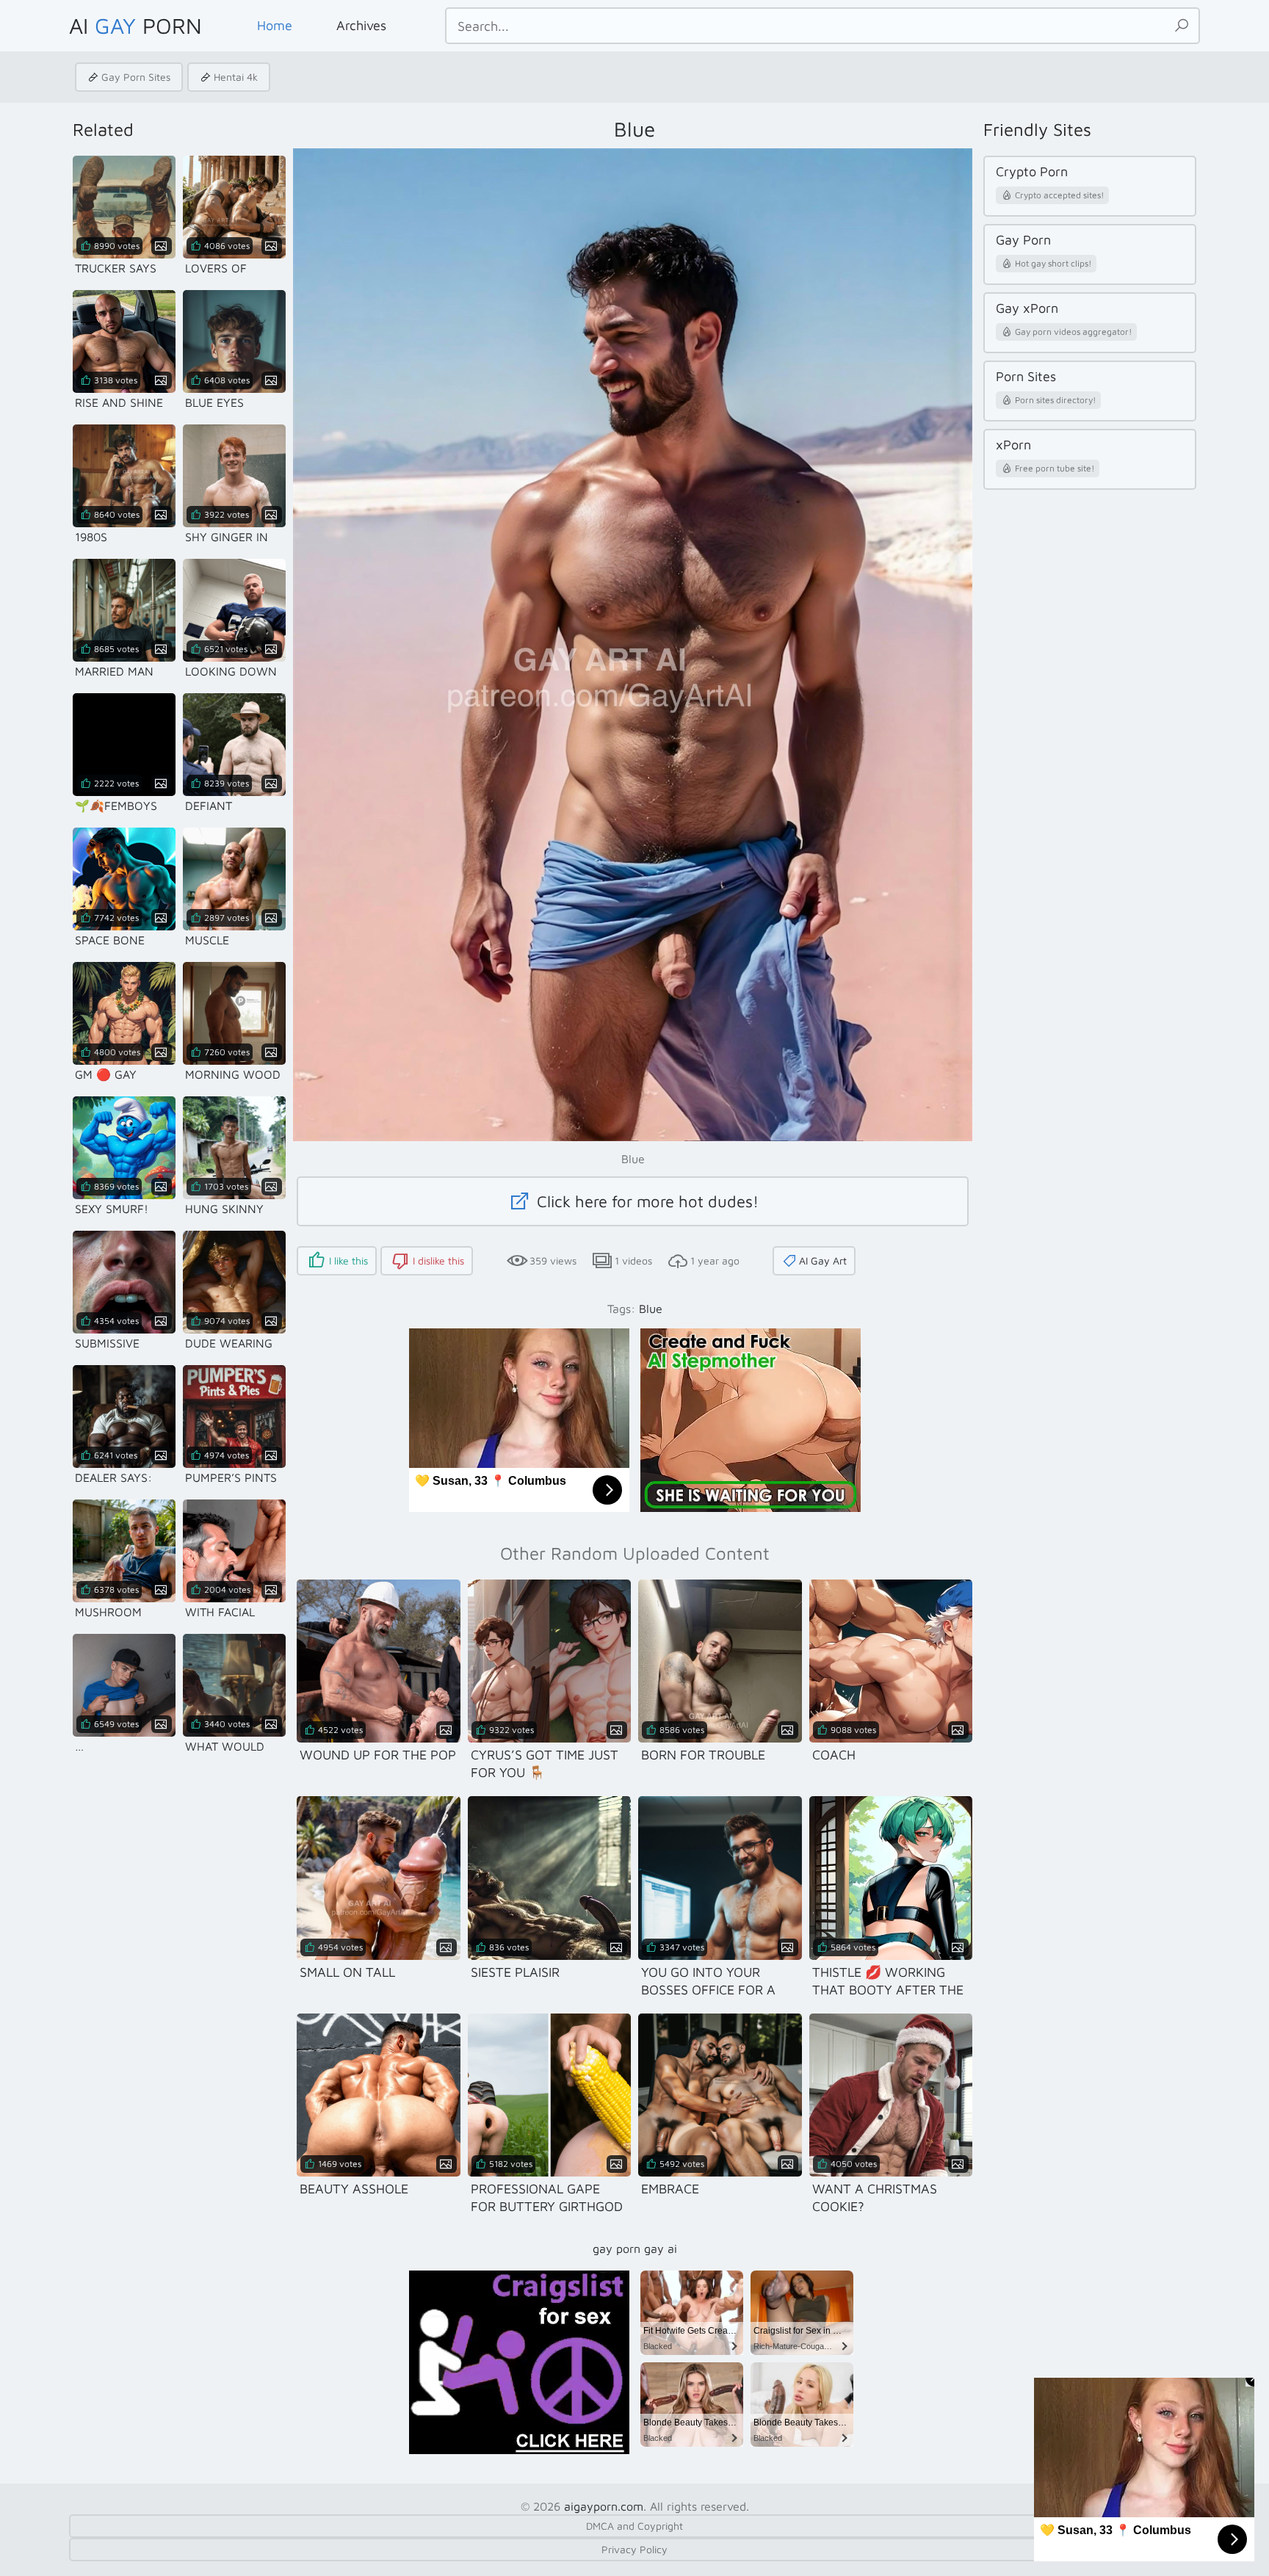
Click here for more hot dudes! (646, 1201)
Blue (651, 1309)
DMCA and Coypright (634, 2526)
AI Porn (135, 25)
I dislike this (438, 1260)
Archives (361, 25)
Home (275, 25)
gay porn (617, 2248)
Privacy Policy (634, 2549)
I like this (348, 1260)
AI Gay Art (823, 1260)
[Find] (1182, 26)
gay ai (661, 2248)
